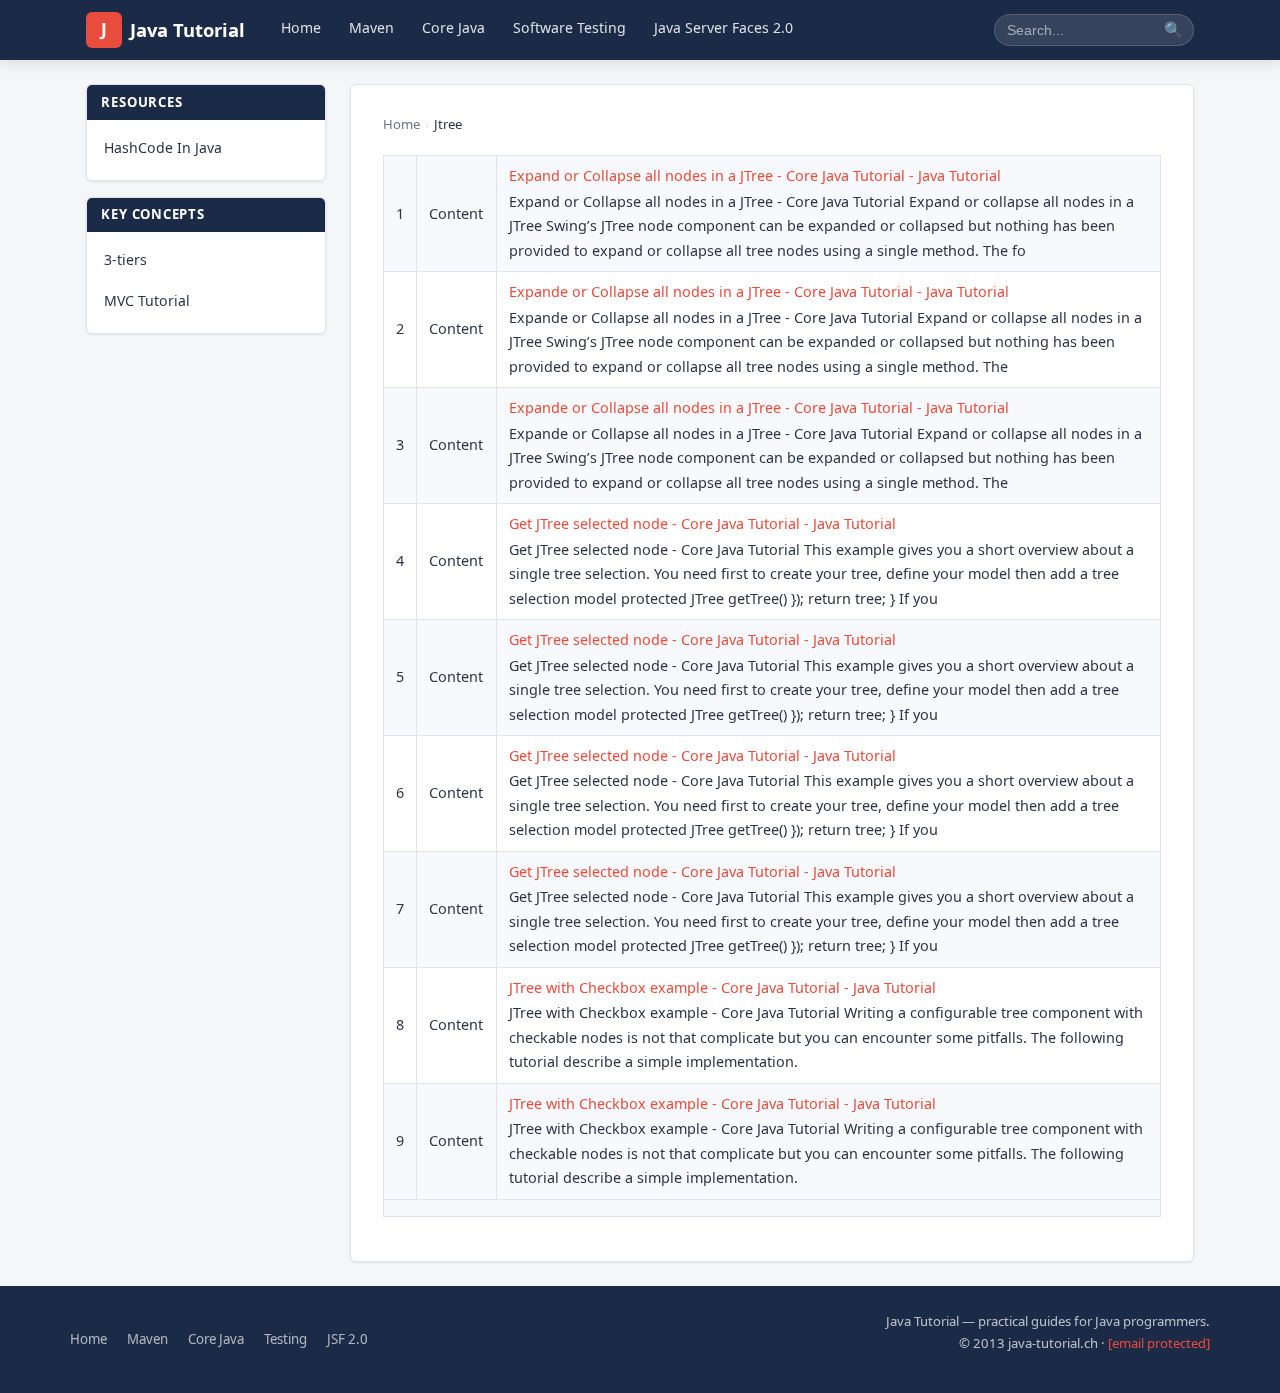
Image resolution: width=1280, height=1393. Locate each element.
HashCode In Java (163, 147)
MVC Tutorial (147, 300)
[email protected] (1159, 1343)
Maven (371, 27)
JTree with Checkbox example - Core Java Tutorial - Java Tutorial (722, 987)
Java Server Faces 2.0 (723, 27)
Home (301, 27)
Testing (285, 1339)
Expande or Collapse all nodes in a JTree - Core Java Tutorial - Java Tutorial (759, 291)
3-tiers (125, 259)
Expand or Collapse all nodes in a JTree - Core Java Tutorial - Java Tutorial (755, 175)
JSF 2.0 (347, 1339)
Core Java (453, 27)
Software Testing (569, 27)
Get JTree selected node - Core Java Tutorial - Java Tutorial (702, 523)
